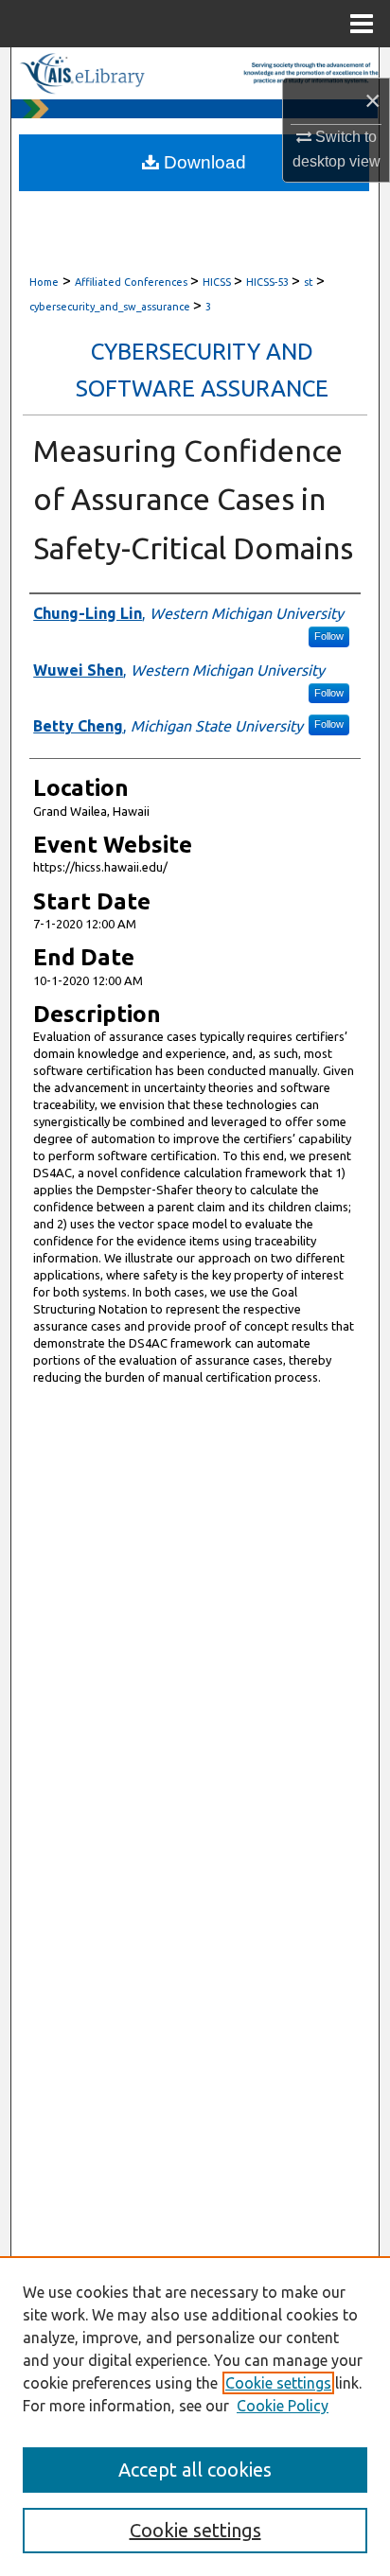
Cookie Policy (283, 2406)
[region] (195, 2416)
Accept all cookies (195, 2470)
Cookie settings (278, 2383)
